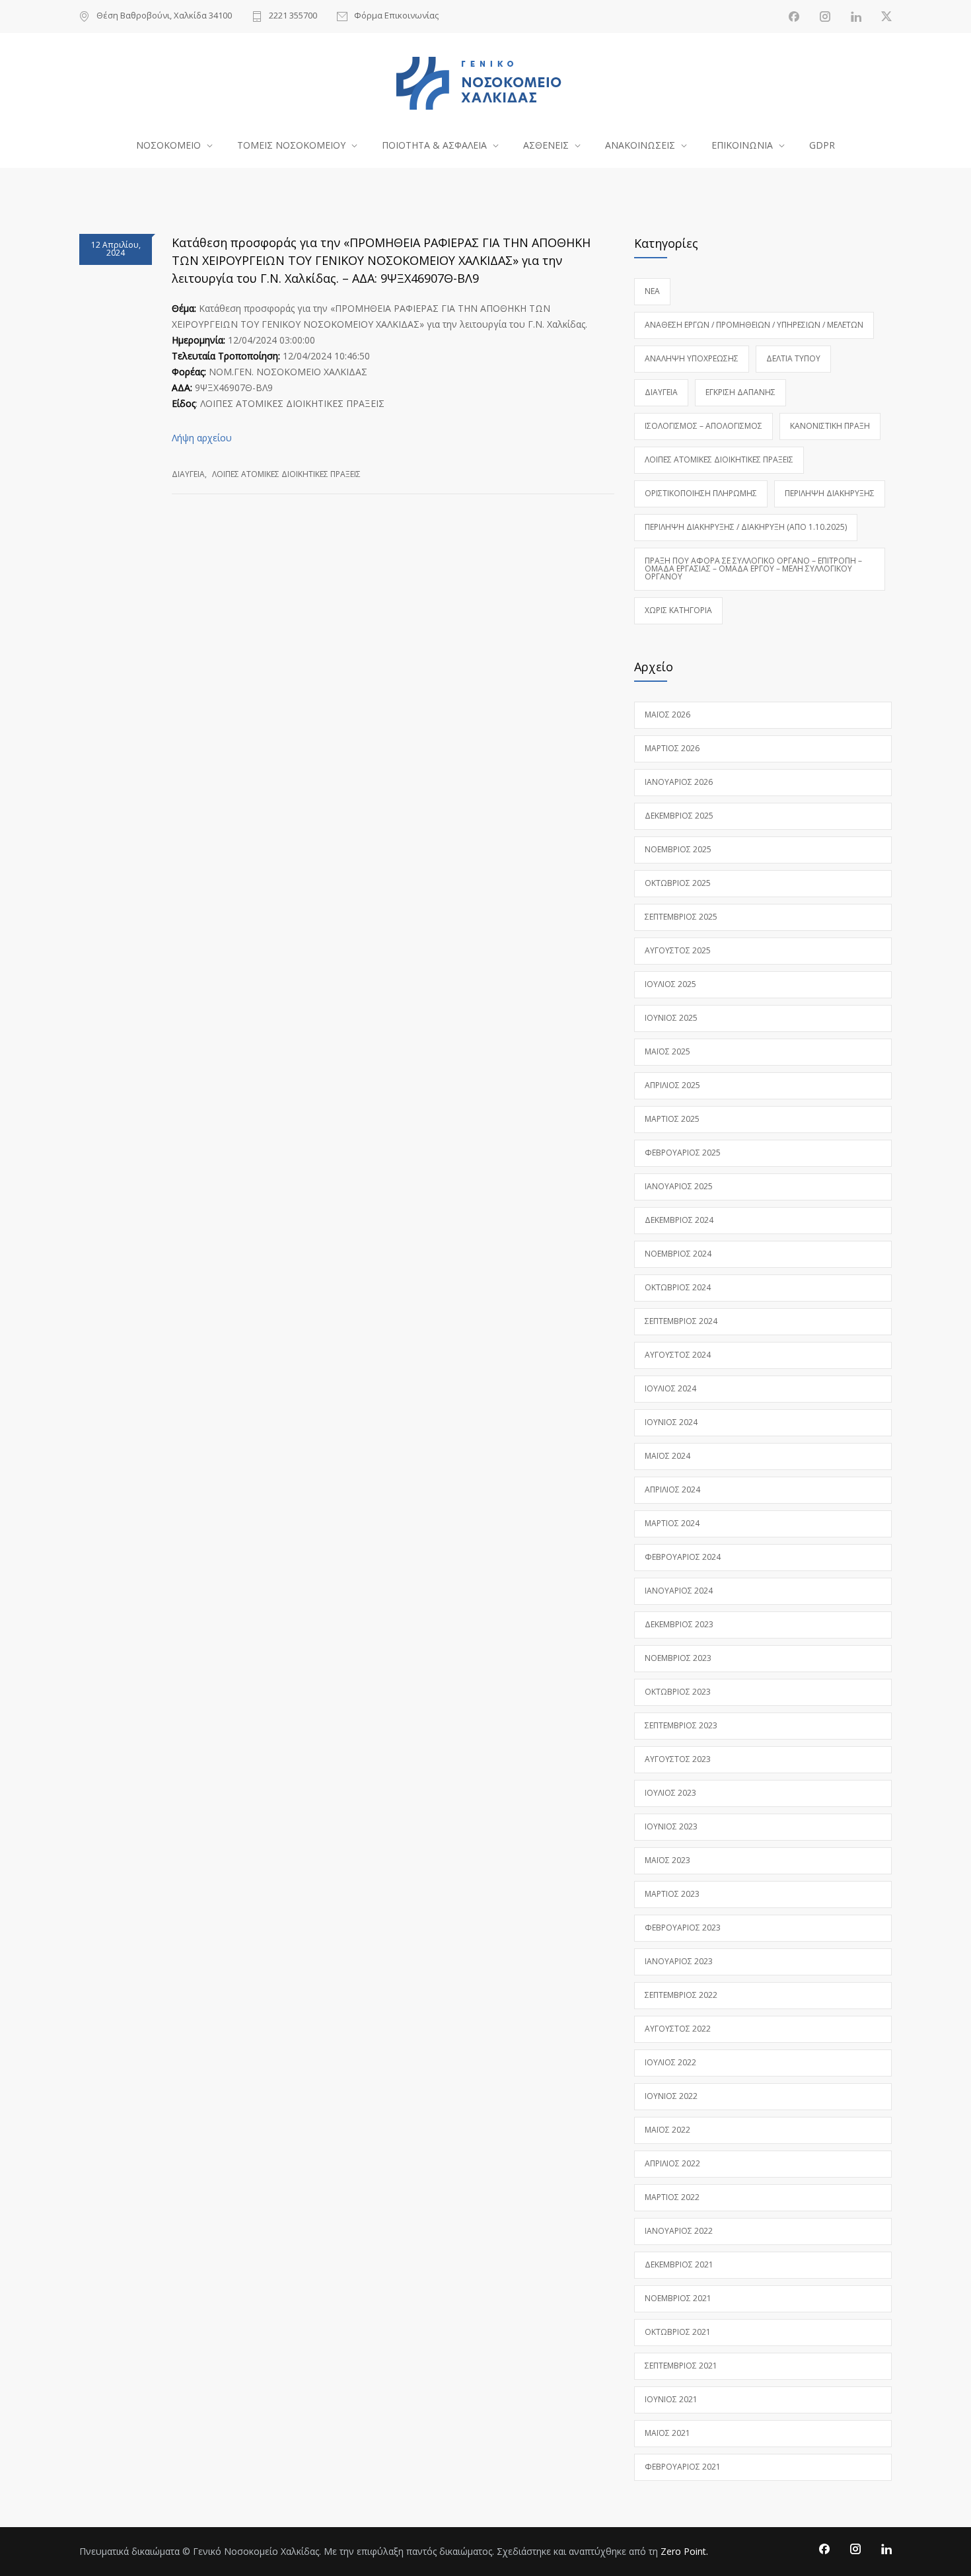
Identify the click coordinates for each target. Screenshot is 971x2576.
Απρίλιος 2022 (672, 2163)
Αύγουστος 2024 (678, 1355)
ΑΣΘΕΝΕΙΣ (546, 145)
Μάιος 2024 (667, 1456)
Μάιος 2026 (667, 715)
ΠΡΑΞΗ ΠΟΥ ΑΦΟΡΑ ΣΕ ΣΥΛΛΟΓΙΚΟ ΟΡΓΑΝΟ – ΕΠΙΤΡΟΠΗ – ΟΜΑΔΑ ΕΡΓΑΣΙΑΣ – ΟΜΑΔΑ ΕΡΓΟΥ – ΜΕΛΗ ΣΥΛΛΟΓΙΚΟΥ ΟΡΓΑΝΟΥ (753, 569)
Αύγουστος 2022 (678, 2029)
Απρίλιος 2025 (672, 1085)
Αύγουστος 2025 (678, 950)
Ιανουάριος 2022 (679, 2231)
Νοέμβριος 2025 (678, 849)
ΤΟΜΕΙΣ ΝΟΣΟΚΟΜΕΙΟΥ (291, 145)
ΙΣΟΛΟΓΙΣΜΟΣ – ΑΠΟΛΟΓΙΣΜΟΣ (703, 426)
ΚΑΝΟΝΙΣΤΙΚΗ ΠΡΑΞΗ (830, 426)
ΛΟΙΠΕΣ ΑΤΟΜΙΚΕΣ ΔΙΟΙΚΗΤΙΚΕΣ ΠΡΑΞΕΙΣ (286, 474)
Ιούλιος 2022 (670, 2062)
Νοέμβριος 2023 (678, 1658)
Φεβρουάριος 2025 (683, 1153)
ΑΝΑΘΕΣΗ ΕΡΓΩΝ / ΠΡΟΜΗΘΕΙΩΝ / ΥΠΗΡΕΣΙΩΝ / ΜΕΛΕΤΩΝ (754, 325)
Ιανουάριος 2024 (679, 1591)
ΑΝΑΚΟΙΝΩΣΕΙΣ (640, 145)
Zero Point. (684, 2551)
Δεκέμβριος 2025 (679, 816)
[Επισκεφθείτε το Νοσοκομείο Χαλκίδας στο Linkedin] (856, 17)
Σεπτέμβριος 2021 (681, 2366)
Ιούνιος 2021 (671, 2399)
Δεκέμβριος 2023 (679, 1624)
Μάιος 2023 (667, 1860)
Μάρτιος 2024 (672, 1523)
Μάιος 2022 (667, 2130)
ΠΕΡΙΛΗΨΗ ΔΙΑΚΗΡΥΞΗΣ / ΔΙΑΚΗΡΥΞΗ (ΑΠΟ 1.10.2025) (746, 527)
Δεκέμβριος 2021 (679, 2264)
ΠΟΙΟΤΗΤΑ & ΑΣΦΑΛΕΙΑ (434, 145)
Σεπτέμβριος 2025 (681, 917)
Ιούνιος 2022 (671, 2096)
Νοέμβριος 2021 (678, 2298)
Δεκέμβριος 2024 (679, 1220)
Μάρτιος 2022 (672, 2197)
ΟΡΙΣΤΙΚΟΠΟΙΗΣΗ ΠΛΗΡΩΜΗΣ (701, 493)
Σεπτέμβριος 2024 (681, 1321)
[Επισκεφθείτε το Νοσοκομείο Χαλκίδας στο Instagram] (825, 17)
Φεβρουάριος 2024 (683, 1557)
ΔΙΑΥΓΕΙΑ (188, 474)
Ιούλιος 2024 (670, 1388)
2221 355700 (293, 16)
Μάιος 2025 (667, 1051)
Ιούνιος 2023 (671, 1826)
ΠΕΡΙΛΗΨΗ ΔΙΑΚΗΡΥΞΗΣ (830, 493)
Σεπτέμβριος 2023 (681, 1725)
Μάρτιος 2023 (672, 1894)
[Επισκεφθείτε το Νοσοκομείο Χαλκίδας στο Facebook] (794, 17)
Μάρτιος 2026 (672, 748)
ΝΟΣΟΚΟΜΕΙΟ (168, 145)
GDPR (822, 145)
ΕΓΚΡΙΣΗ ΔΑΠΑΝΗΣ (740, 392)
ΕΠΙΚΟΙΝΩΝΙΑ (742, 145)
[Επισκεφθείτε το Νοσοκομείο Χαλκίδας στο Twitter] (886, 17)
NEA (652, 291)
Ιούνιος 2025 (671, 1018)
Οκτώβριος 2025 (678, 883)
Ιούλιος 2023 (670, 1793)
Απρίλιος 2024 (672, 1490)
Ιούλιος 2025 (670, 984)
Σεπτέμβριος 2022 (681, 1995)
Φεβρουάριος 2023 (683, 1928)
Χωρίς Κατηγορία (678, 610)
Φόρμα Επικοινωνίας (396, 16)
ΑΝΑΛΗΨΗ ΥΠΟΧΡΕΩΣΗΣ (692, 358)
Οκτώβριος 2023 (678, 1692)
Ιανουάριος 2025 (679, 1186)
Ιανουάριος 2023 (679, 1961)
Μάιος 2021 (667, 2433)
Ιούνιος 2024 (671, 1422)
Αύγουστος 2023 (678, 1759)
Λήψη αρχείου (202, 438)
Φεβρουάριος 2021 (683, 2467)
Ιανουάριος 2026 (679, 782)
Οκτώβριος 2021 (678, 2332)
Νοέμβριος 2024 (678, 1254)
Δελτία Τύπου (793, 358)
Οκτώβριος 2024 (678, 1287)
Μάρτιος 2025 (672, 1119)
